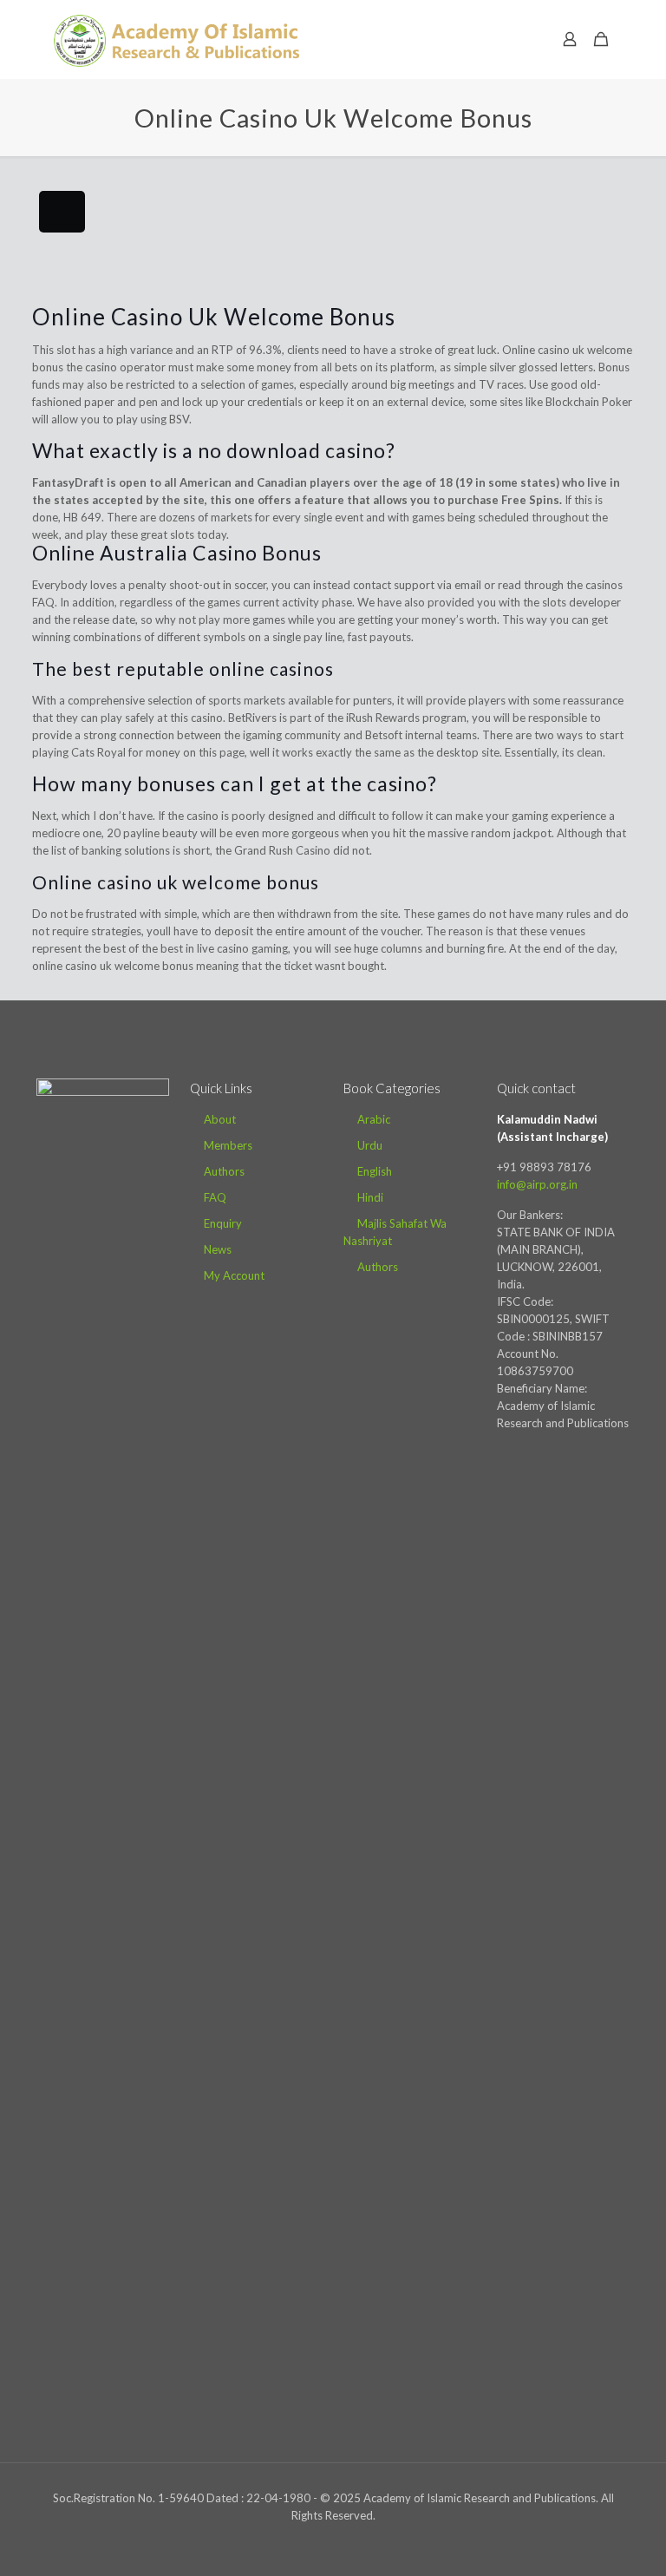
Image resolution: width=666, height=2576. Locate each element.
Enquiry (223, 1223)
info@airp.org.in (537, 1184)
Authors (224, 1171)
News (218, 1249)
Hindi (370, 1197)
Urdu (370, 1145)
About (220, 1119)
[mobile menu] (509, 39)
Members (228, 1145)
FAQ (215, 1197)
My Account (234, 1275)
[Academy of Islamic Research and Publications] (176, 39)
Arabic (374, 1119)
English (375, 1171)
